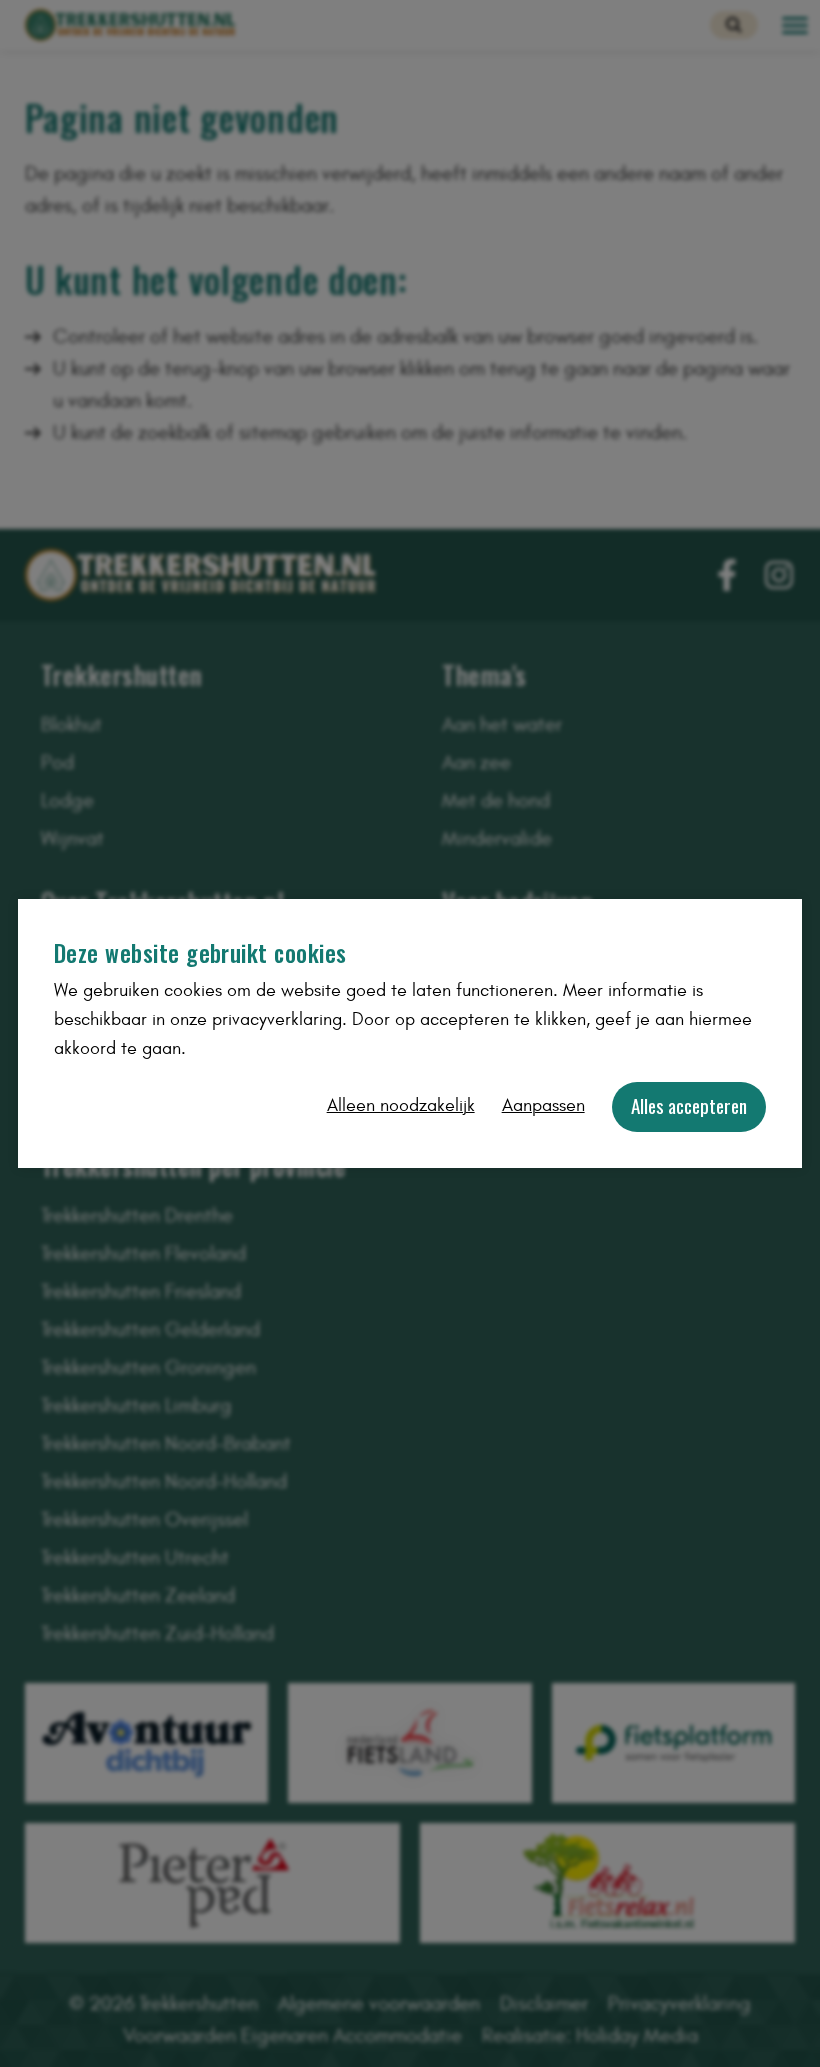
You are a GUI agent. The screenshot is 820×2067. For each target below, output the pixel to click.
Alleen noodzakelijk (401, 1105)
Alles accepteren (689, 1105)
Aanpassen (543, 1105)
